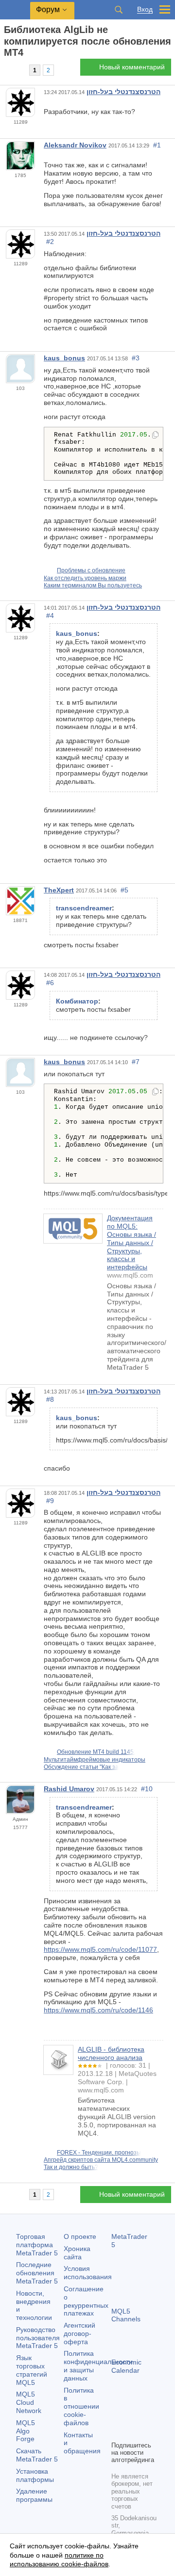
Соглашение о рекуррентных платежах (86, 2301)
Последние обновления (37, 2273)
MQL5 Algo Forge (26, 2431)
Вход (145, 9)
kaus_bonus (64, 358)
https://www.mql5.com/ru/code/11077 (100, 1949)
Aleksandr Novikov (75, 145)
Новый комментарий (132, 67)
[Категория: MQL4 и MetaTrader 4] (18, 70)
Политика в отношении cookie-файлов (81, 2406)
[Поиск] (119, 10)
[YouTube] (117, 2432)
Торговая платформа (37, 2245)
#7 (136, 1062)
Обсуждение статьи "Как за (81, 1767)
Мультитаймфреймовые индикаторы (95, 1760)
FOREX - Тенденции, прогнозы (99, 2153)
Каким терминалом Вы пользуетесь (93, 585)
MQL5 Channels (126, 2315)
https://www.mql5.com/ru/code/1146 (98, 2010)
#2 (50, 242)
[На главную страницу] (7, 70)
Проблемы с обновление (91, 570)
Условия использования (88, 2273)
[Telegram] (133, 2416)
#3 (136, 358)
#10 (147, 1789)
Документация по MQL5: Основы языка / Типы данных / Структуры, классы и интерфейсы (131, 1242)
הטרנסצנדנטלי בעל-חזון (123, 92)
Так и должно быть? (71, 2167)
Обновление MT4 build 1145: (96, 1752)
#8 (50, 1399)
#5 (124, 890)
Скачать (37, 2455)
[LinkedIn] (133, 2432)
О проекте (80, 2236)
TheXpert (59, 890)
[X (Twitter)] (148, 2416)
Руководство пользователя (38, 2338)
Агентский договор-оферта (79, 2333)
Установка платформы (35, 2475)
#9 (50, 1501)
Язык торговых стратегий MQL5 (32, 2370)
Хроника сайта (77, 2253)
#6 (50, 983)
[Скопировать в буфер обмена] (155, 436)
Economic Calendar (126, 2366)
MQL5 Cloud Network (29, 2402)
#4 (50, 616)
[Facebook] (117, 2416)
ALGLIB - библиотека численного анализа (111, 2053)
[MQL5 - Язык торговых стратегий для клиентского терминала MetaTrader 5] (15, 10)
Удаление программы (34, 2495)
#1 (157, 145)
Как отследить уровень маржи (85, 578)
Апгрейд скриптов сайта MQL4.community (101, 2160)
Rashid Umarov (69, 1789)
